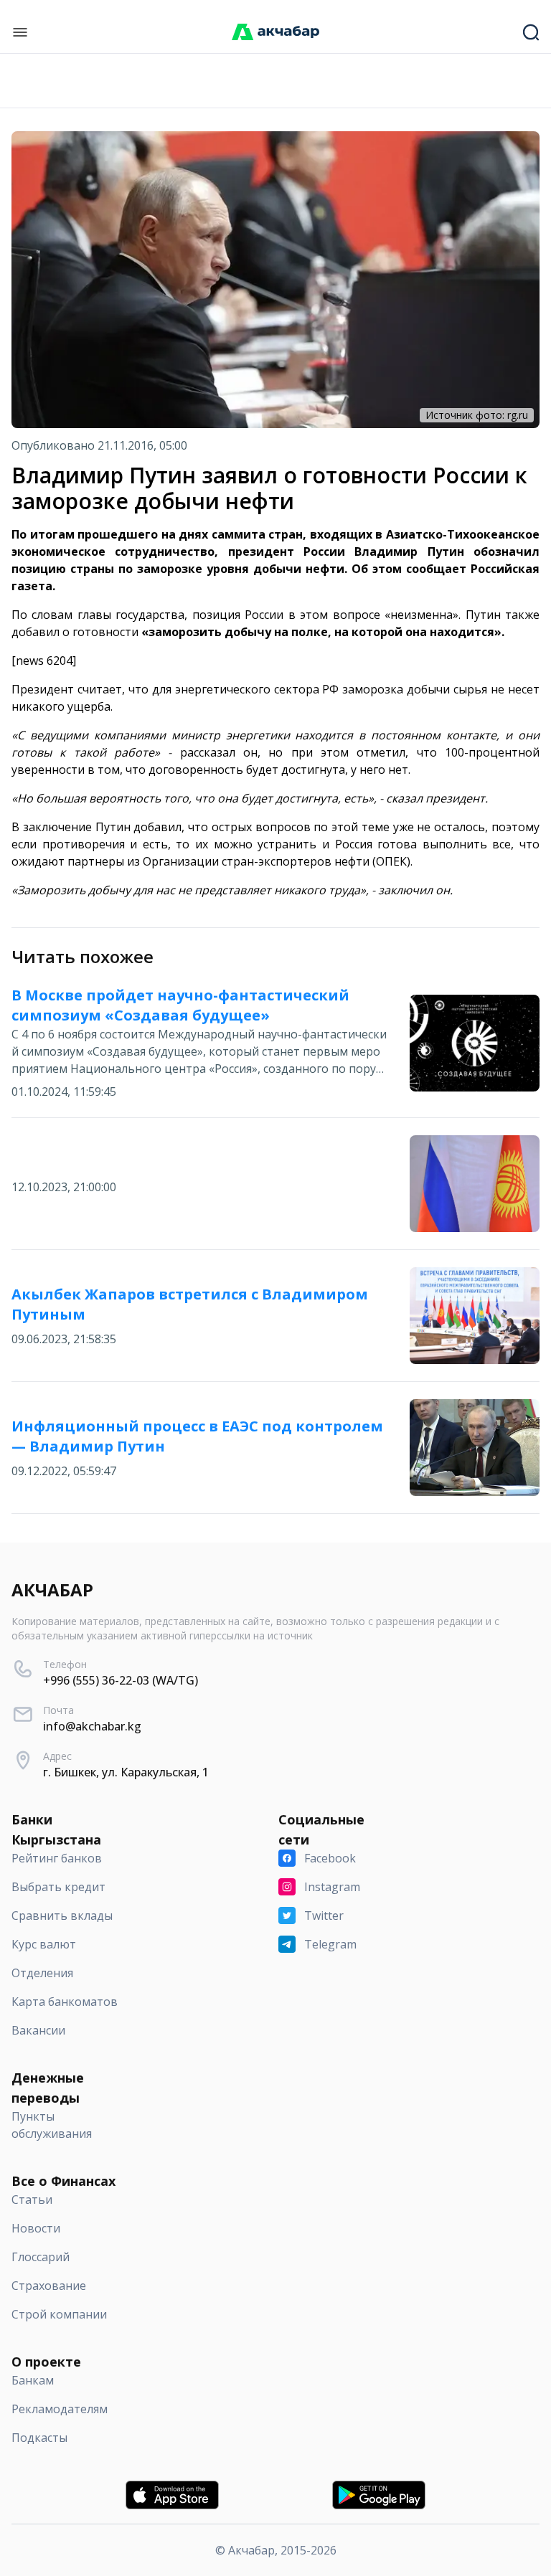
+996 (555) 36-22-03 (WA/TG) (121, 1680)
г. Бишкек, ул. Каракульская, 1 (126, 1772)
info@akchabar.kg (92, 1726)
